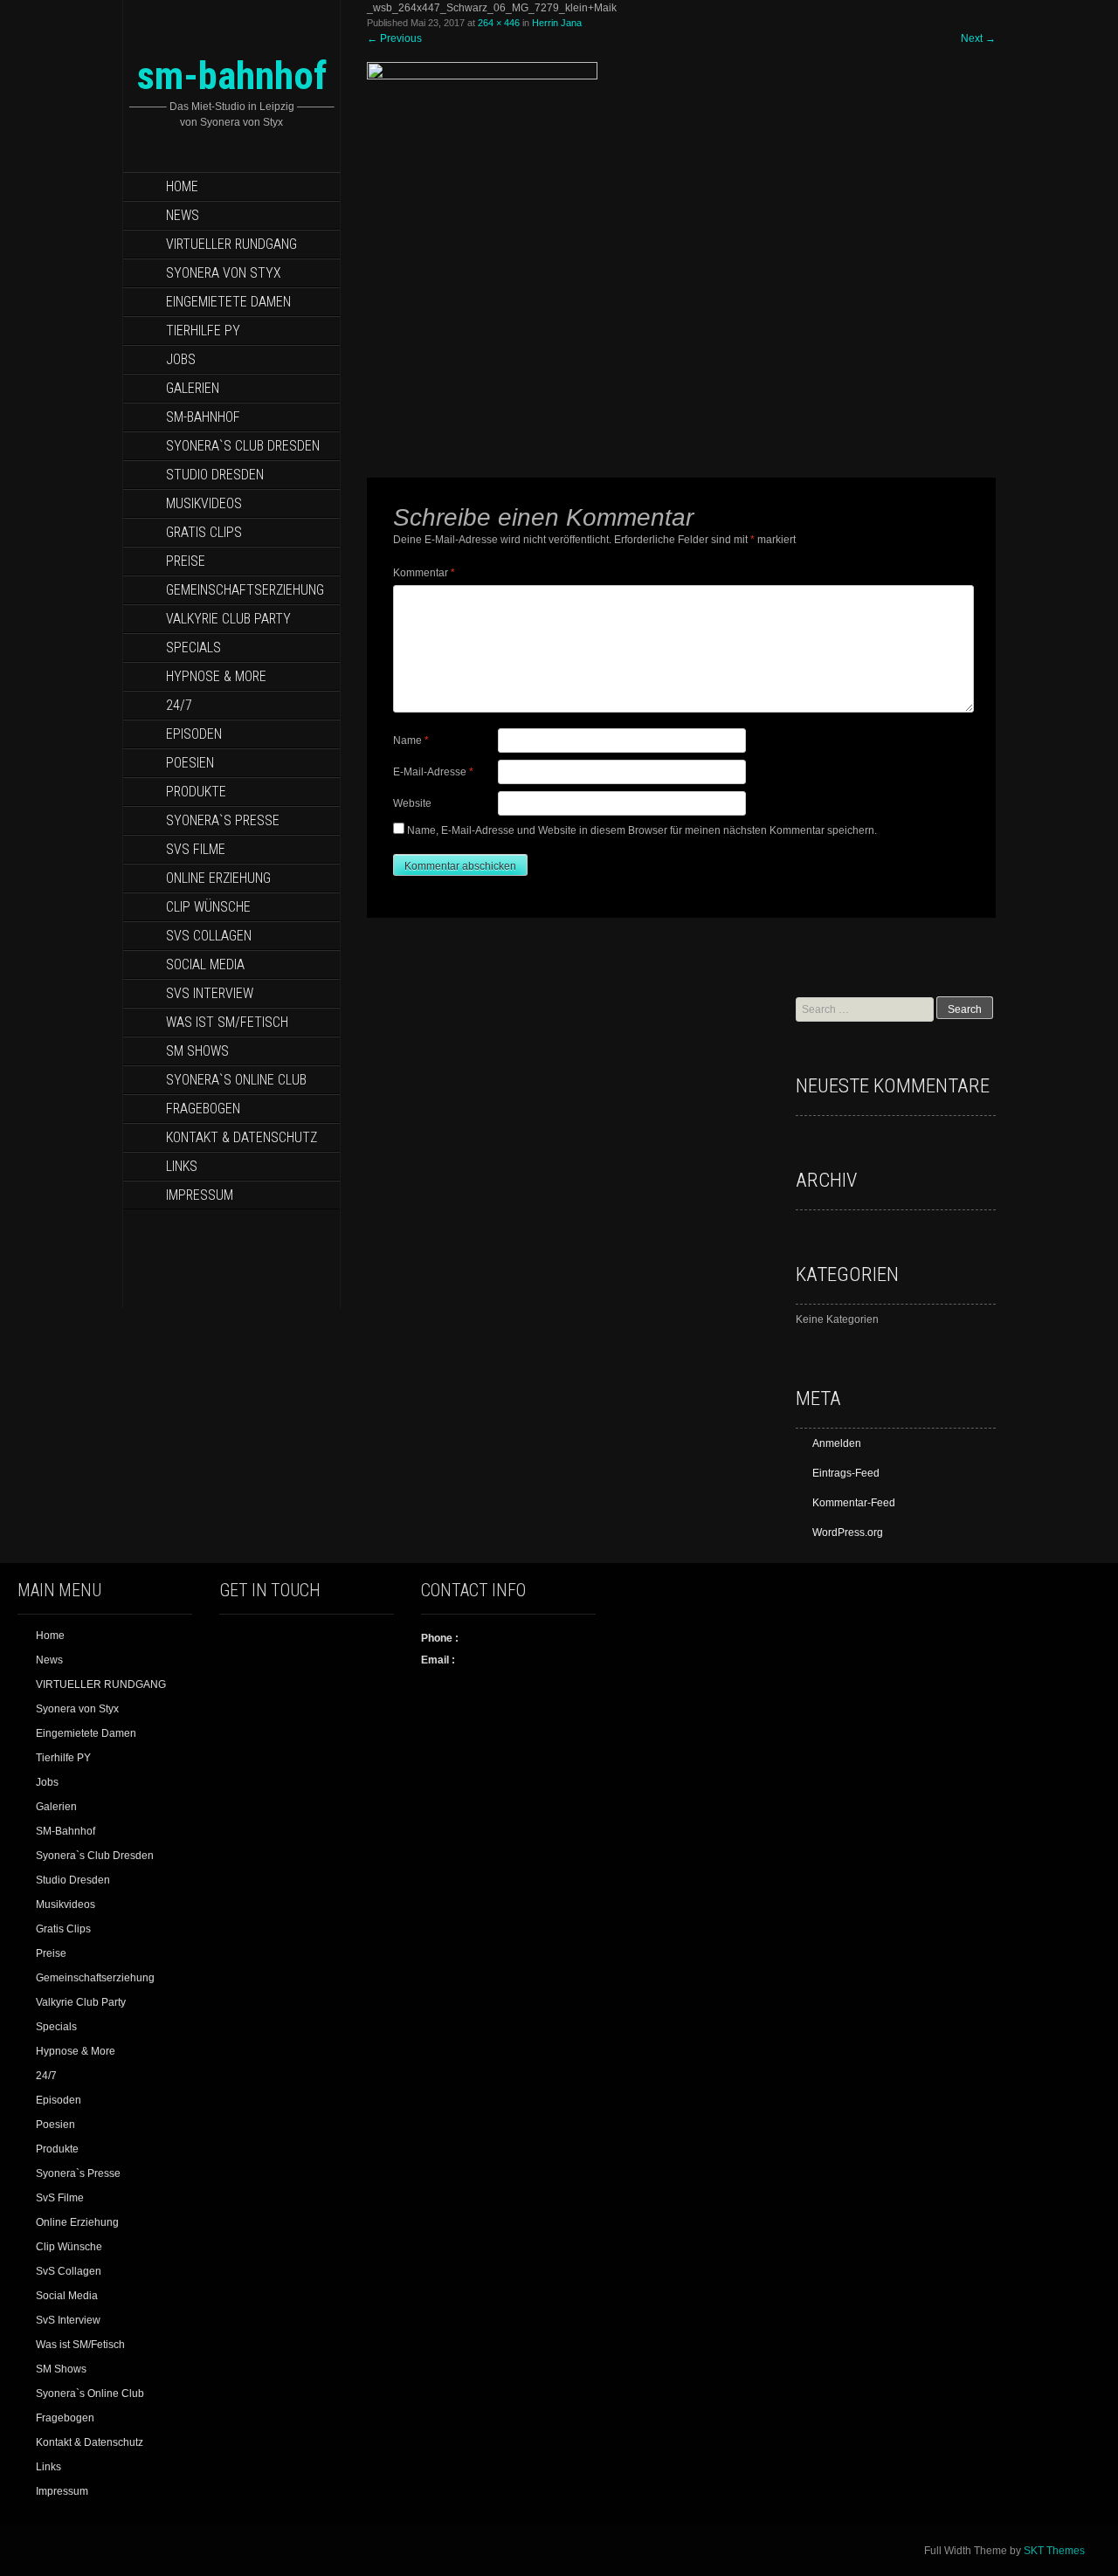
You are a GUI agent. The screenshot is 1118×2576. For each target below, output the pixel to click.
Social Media (205, 964)
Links (182, 1166)
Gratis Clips (204, 532)
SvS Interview (210, 993)
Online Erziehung (218, 878)
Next (978, 38)
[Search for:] (866, 1009)
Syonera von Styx (224, 273)
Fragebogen (203, 1109)
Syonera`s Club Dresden (243, 446)
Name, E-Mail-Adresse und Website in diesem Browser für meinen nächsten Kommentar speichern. (642, 830)
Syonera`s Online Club (236, 1080)
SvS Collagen (209, 936)
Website (412, 803)
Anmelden (837, 1443)
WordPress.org (848, 1533)
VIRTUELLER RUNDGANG (231, 244)
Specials (193, 647)
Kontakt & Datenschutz (242, 1137)
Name (411, 740)
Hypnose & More (216, 676)
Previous (394, 38)
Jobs (181, 359)
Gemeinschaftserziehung (245, 590)
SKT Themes (1054, 2551)
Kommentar (424, 573)
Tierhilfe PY (203, 331)
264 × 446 (499, 23)
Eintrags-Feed (846, 1473)
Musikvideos (204, 503)
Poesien (190, 763)
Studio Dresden (215, 475)
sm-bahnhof (232, 76)
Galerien (193, 388)
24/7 (179, 705)
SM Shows (197, 1051)
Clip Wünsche (208, 907)
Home (182, 186)
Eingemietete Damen (228, 302)
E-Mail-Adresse (433, 772)
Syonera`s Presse (223, 820)
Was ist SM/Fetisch (227, 1022)
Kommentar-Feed (854, 1503)
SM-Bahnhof (203, 417)
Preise (186, 561)
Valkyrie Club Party (228, 619)
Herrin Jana (557, 23)
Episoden (194, 734)
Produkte (196, 792)
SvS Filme (196, 849)
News (183, 215)
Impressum (200, 1195)
